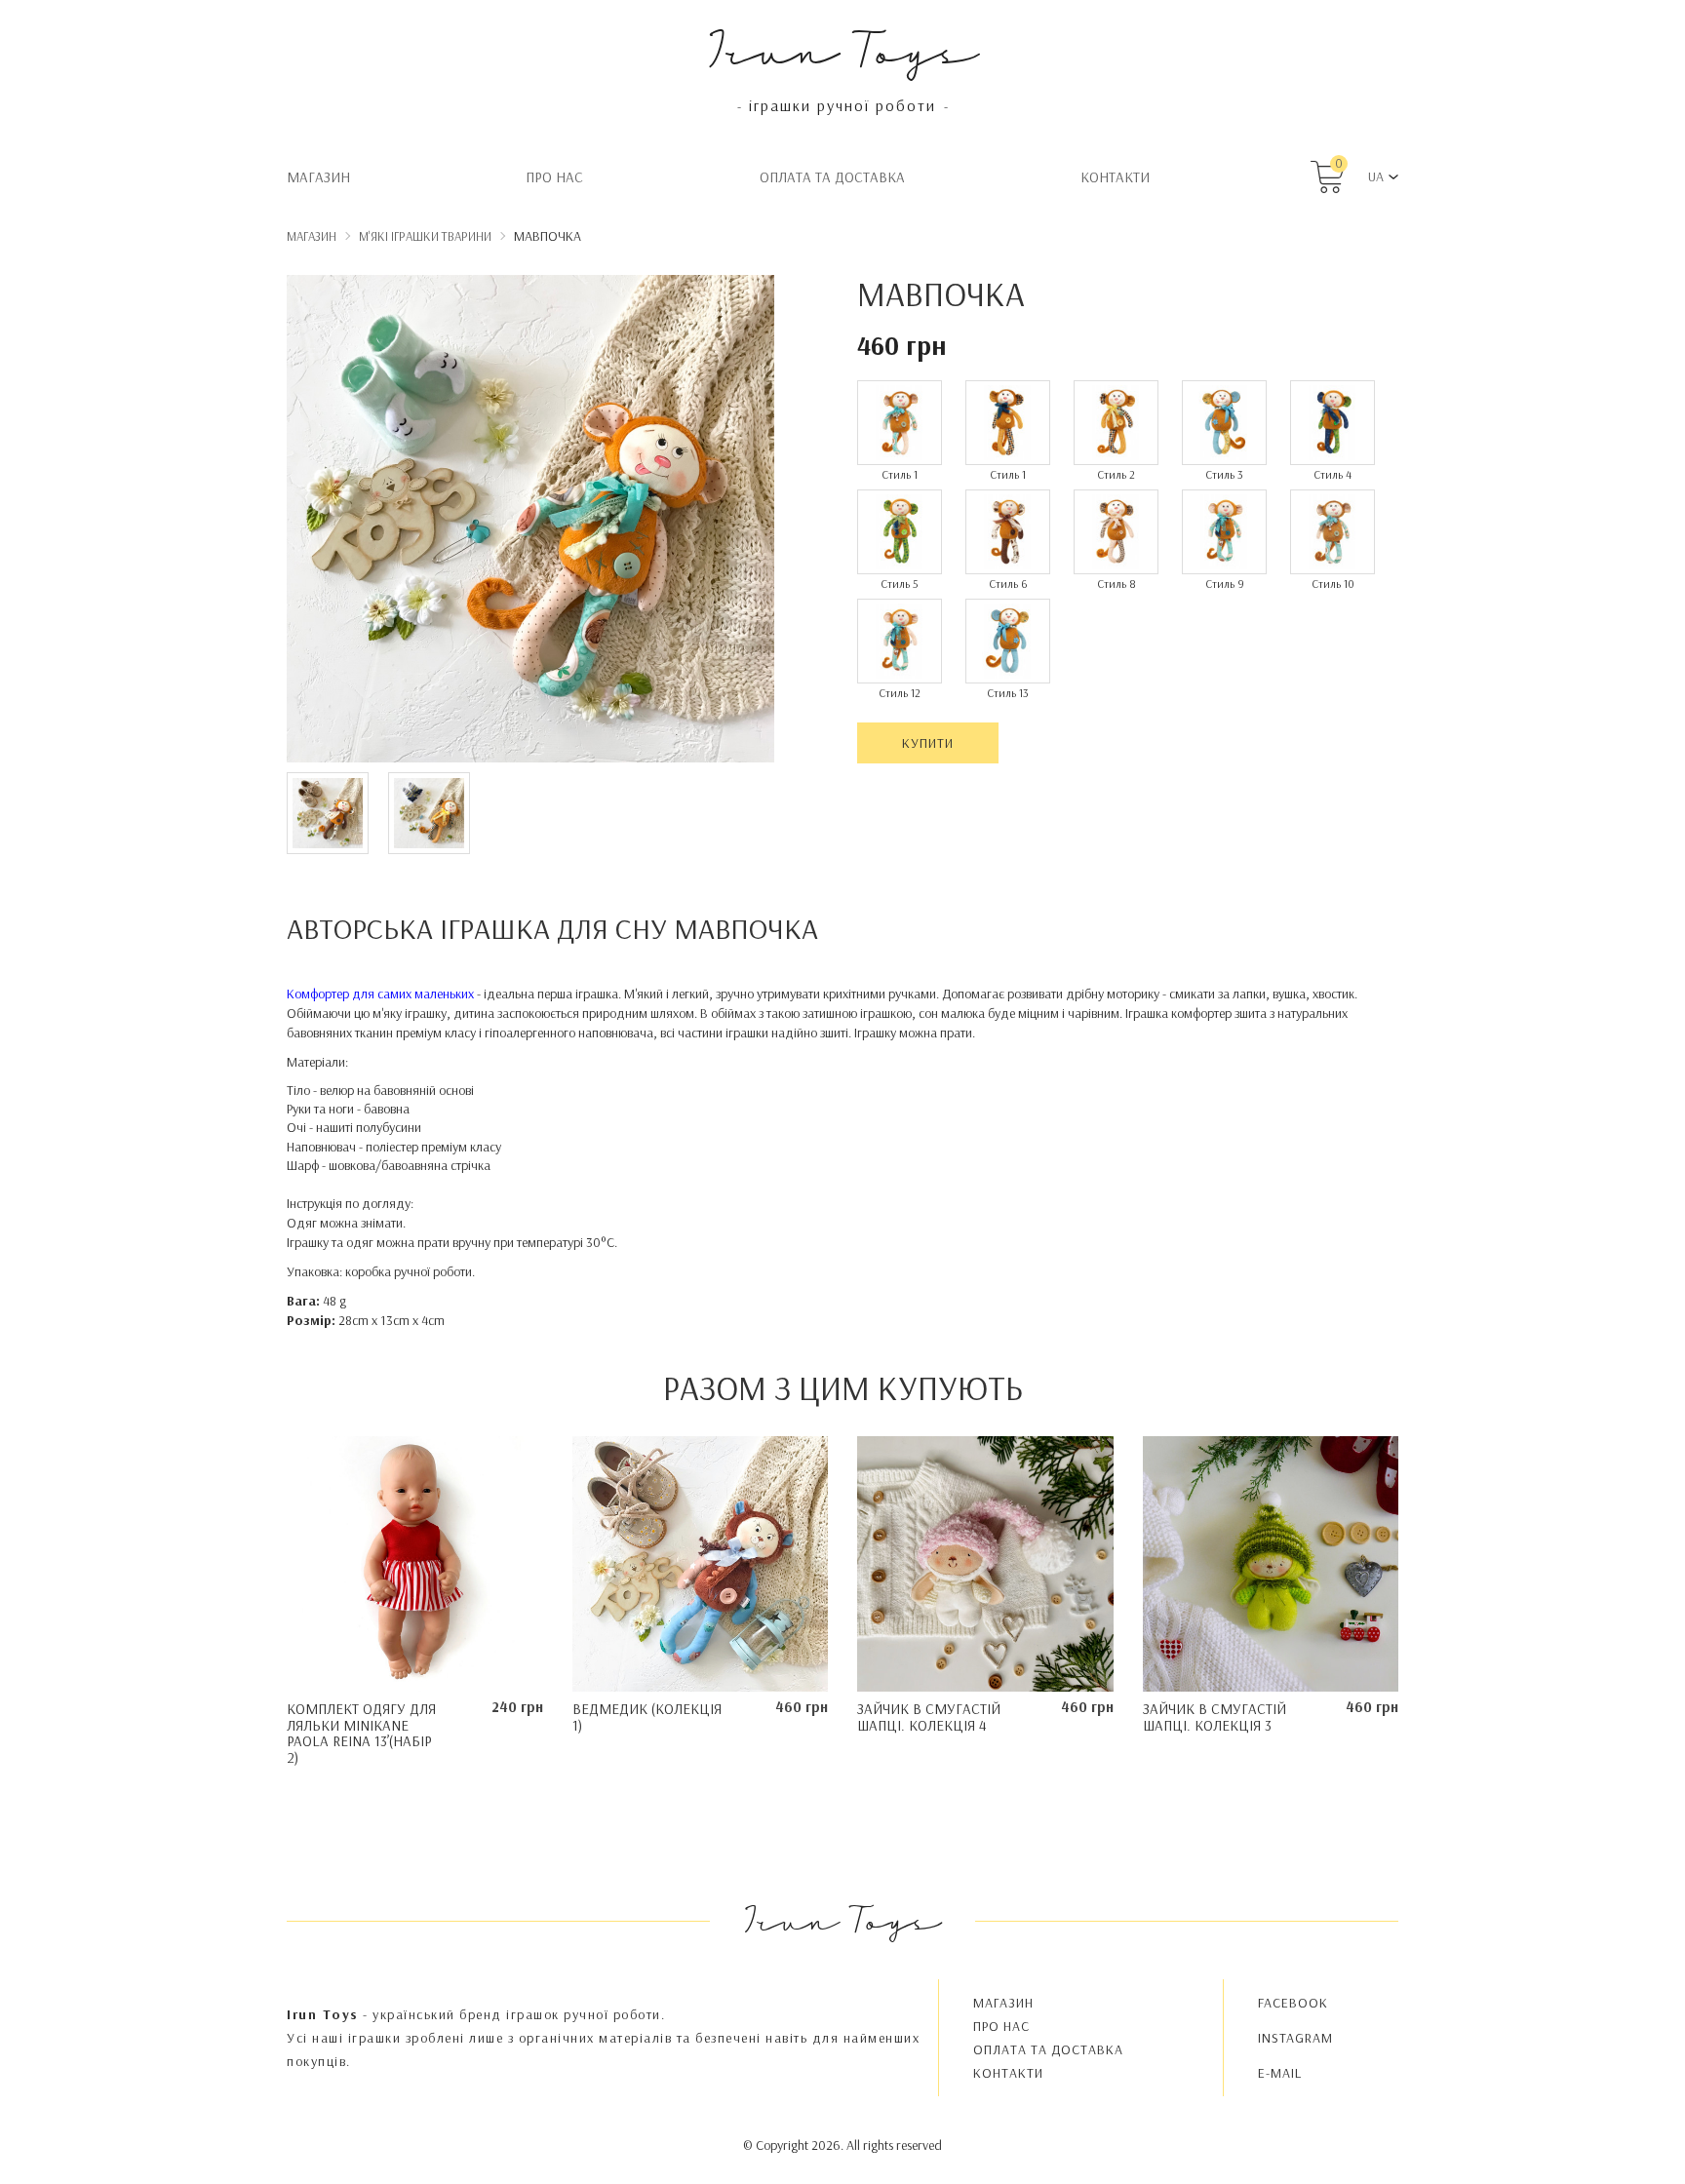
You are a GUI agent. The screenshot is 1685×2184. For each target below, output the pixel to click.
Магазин (318, 177)
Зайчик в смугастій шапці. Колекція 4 (929, 1717)
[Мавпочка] (530, 522)
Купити (928, 743)
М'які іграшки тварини (425, 236)
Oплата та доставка (832, 177)
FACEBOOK (1293, 2003)
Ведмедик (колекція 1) (647, 1717)
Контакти (1115, 177)
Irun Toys (843, 48)
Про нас (554, 177)
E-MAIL (1280, 2073)
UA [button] (1376, 176)
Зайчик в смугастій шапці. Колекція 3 (1215, 1717)
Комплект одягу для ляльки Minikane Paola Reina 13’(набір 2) (361, 1733)
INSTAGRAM (1295, 2038)
